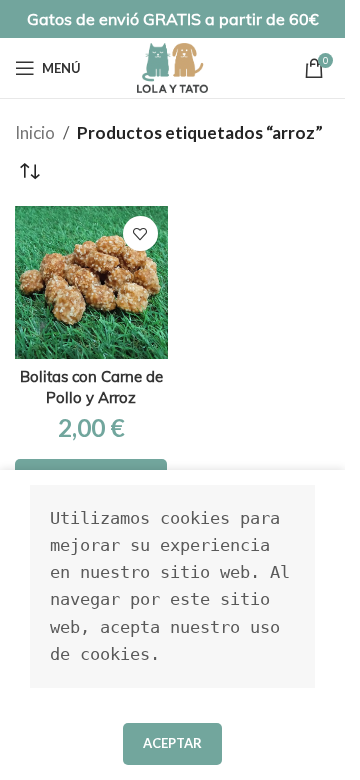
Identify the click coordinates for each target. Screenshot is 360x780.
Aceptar (172, 743)
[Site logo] (172, 65)
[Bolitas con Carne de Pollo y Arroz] (91, 282)
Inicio (35, 132)
